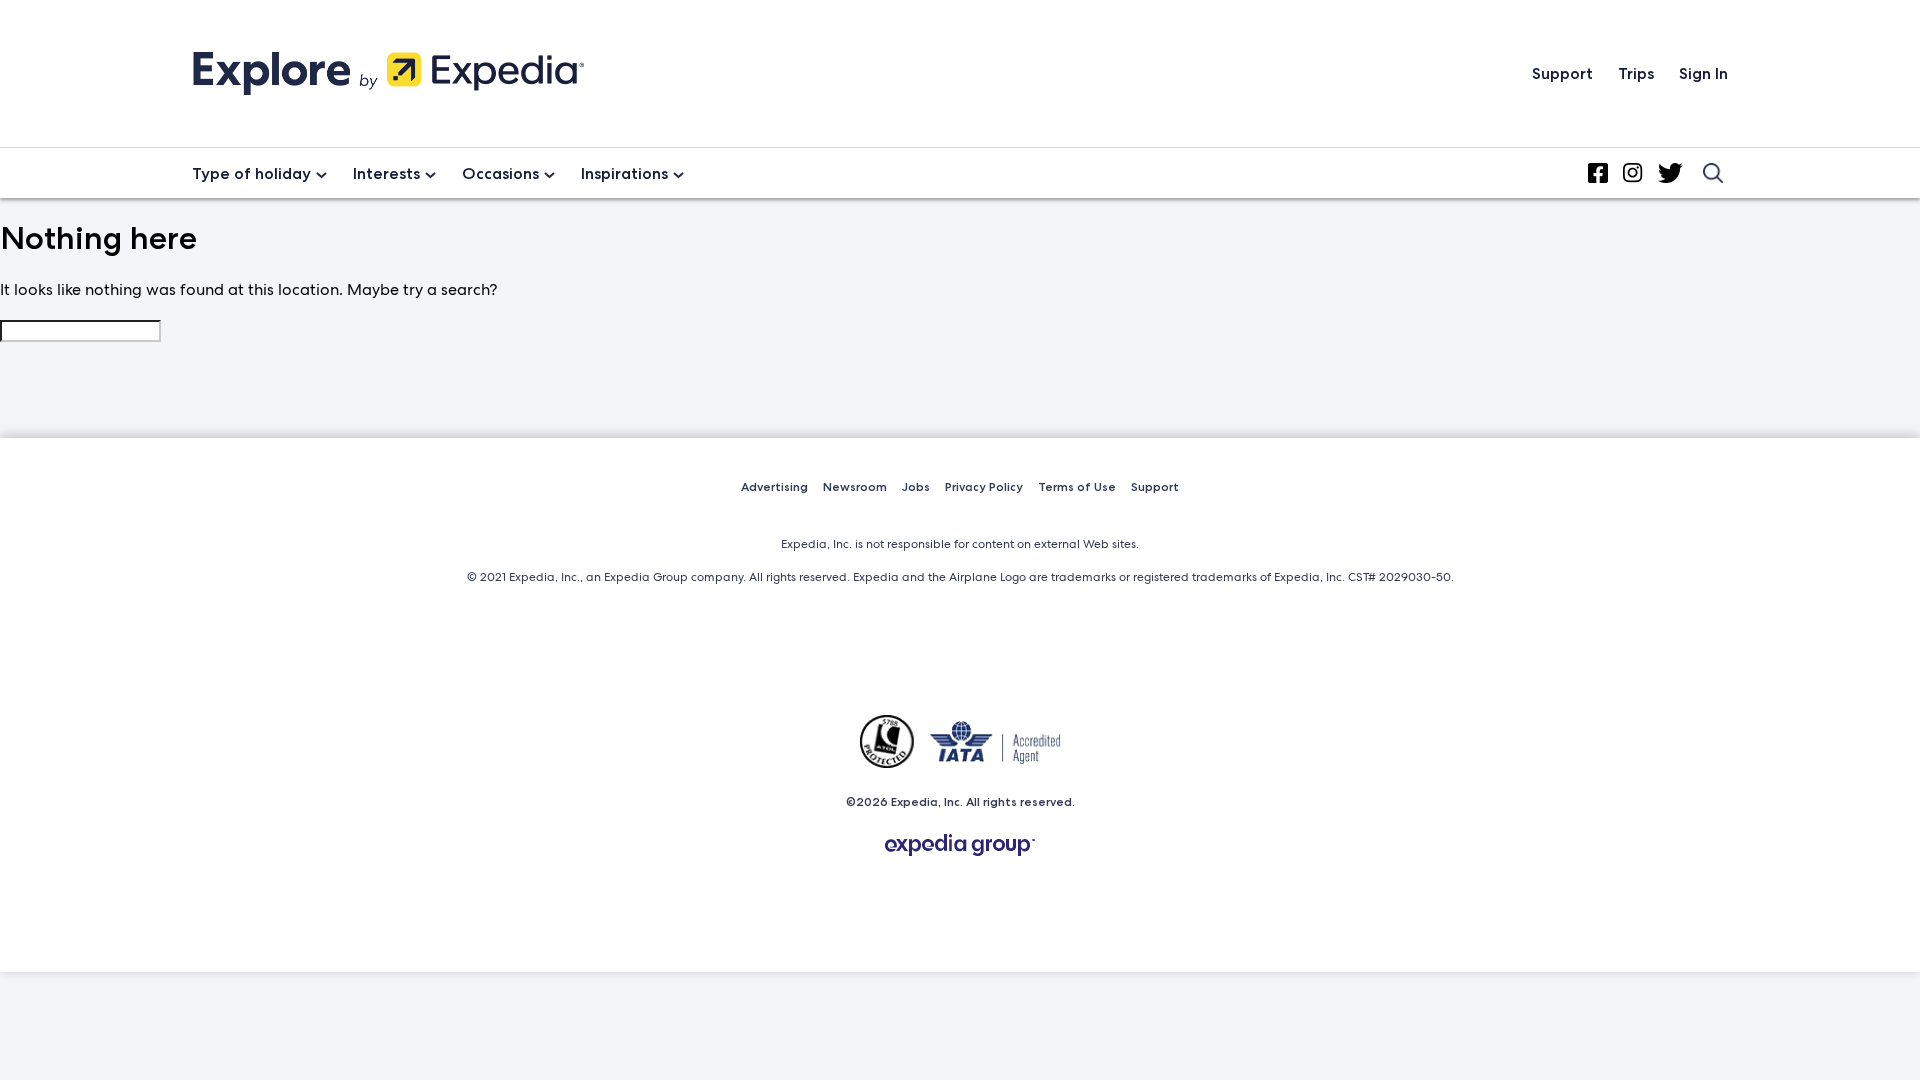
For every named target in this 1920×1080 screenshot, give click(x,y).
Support (1562, 73)
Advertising (774, 486)
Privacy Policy (984, 486)
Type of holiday (251, 173)
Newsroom (855, 486)
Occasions (500, 173)
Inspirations (624, 173)
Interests (386, 173)
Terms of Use (1077, 486)
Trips (1636, 73)
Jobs (916, 486)
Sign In (1703, 73)
